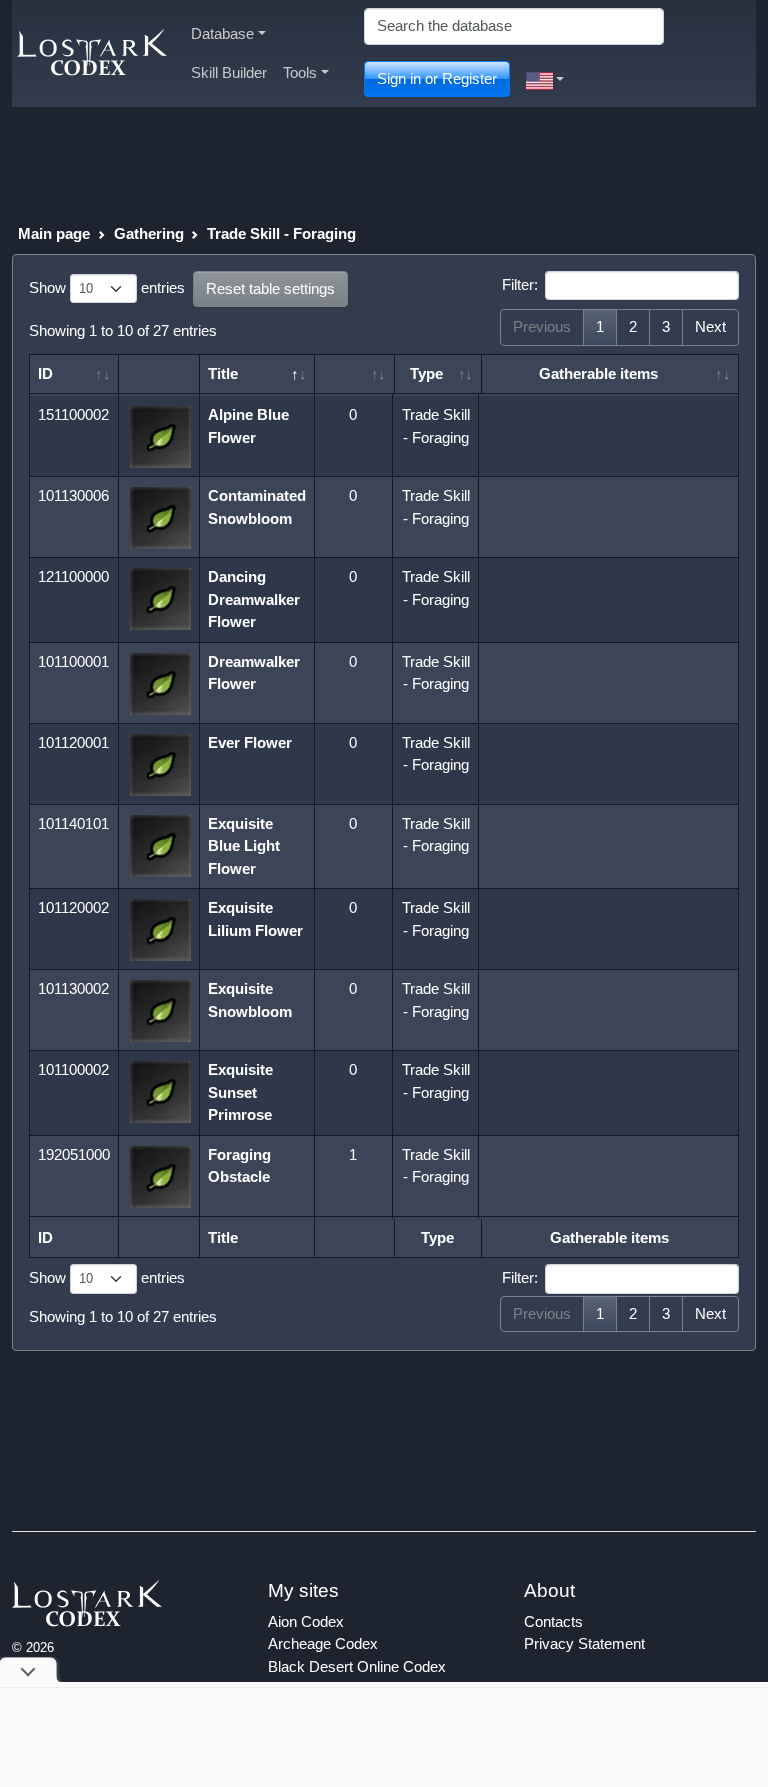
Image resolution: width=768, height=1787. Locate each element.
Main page (54, 233)
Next (710, 326)
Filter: (520, 284)
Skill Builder (229, 72)
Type (426, 373)
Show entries (107, 287)
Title (223, 373)
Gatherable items (598, 373)
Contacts (553, 1621)
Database (222, 33)
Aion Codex (306, 1621)
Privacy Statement (584, 1643)
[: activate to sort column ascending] (355, 374)
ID (45, 373)
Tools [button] (300, 72)
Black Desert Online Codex (357, 1666)
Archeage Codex (323, 1643)
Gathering (149, 233)
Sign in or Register (437, 78)
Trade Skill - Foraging (281, 233)
